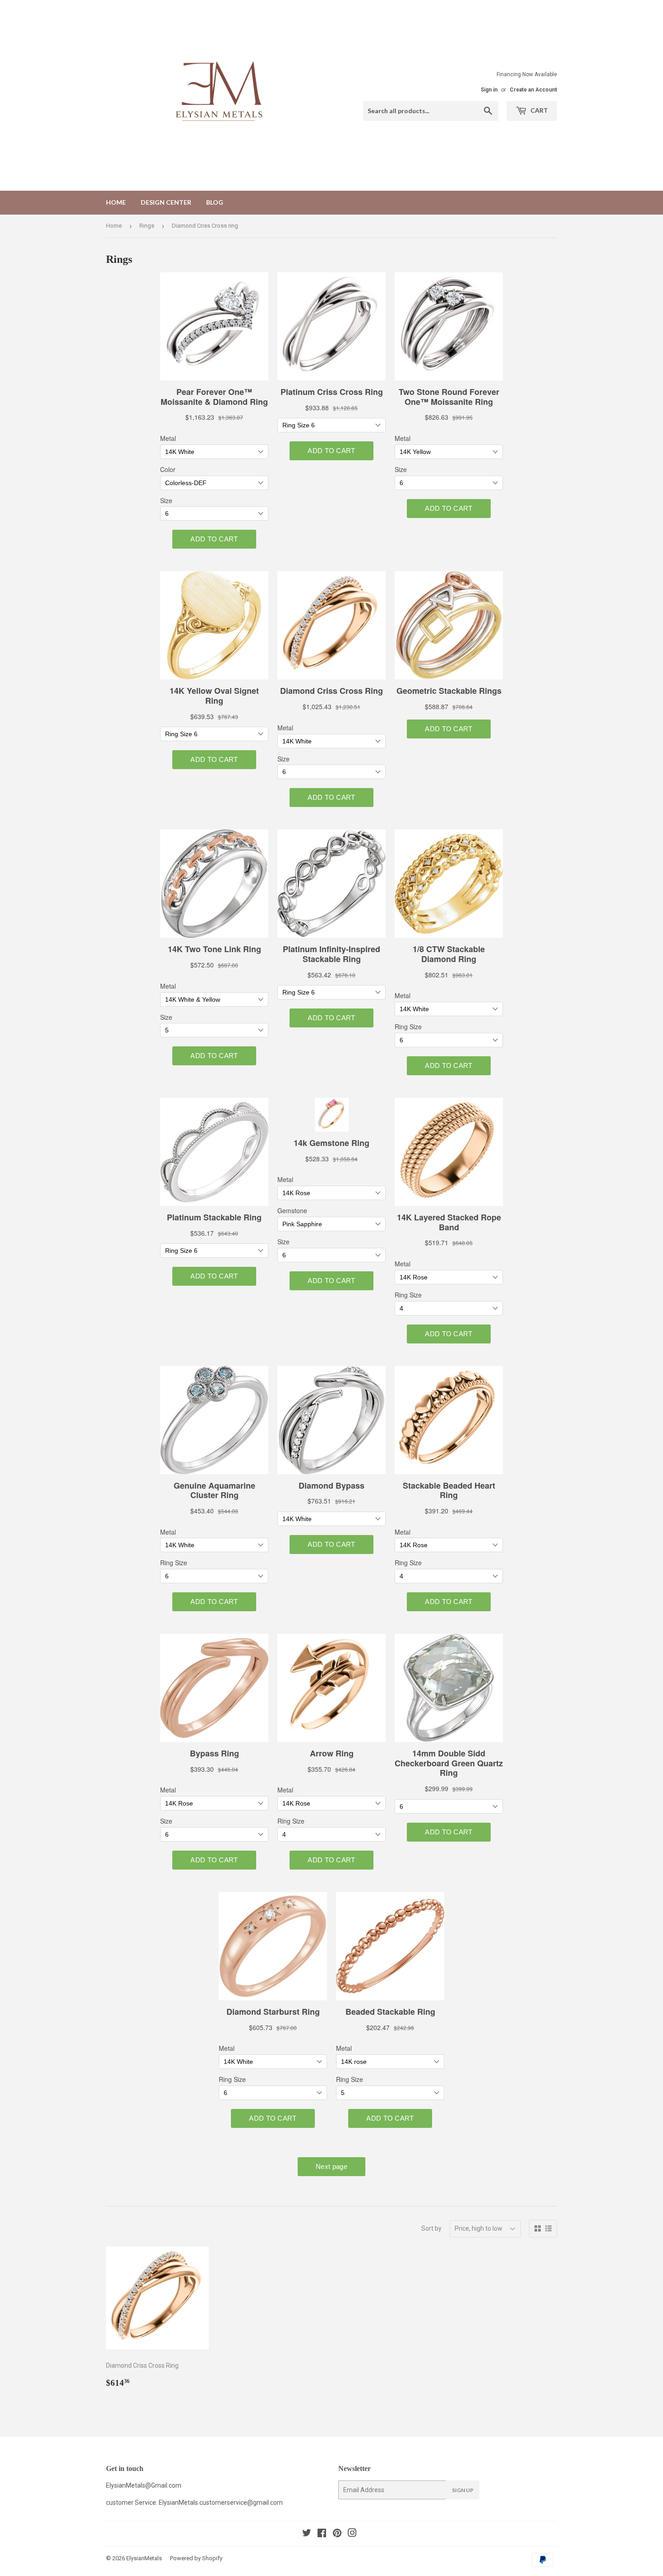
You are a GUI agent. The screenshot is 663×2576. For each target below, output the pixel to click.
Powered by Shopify (196, 2558)
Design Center (166, 202)
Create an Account (533, 90)
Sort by (431, 2228)
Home (116, 202)
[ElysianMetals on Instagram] (352, 2534)
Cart (539, 110)
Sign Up (463, 2490)
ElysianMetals (144, 2558)
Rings (147, 226)
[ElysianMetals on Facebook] (322, 2534)
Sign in (489, 90)
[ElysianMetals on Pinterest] (337, 2534)
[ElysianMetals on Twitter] (307, 2534)
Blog (215, 202)
